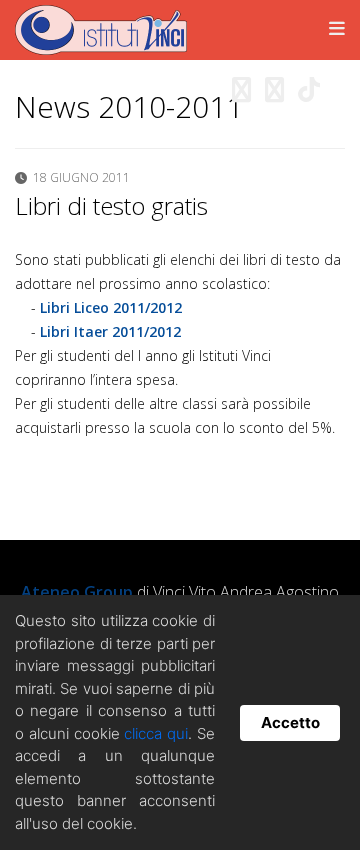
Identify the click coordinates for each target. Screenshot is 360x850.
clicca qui (156, 733)
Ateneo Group (77, 592)
